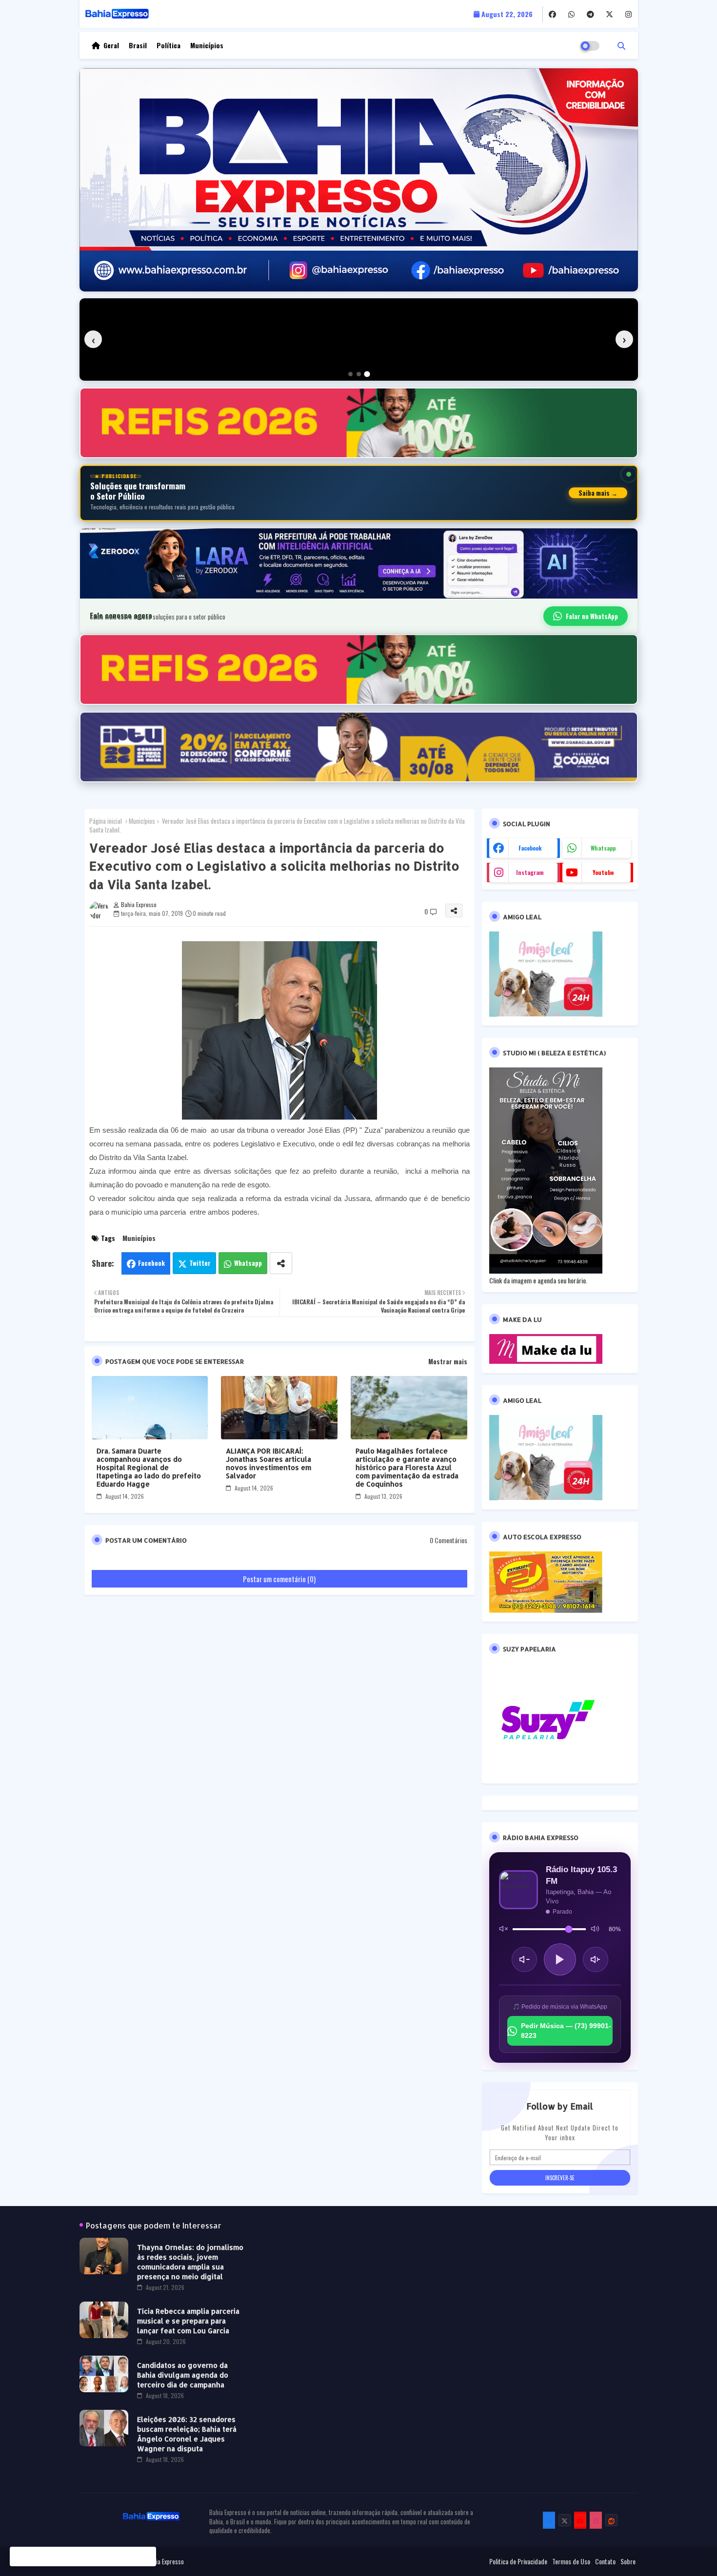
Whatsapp (248, 1263)
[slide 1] (350, 374)
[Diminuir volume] (524, 1959)
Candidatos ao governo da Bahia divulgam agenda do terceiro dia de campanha (183, 2375)
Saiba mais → (598, 493)
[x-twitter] (609, 14)
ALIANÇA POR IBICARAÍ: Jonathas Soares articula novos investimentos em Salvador (269, 1463)
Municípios (207, 45)
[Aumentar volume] (596, 1959)
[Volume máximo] (595, 1929)
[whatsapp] (571, 14)
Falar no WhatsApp (592, 616)
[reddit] (611, 2520)
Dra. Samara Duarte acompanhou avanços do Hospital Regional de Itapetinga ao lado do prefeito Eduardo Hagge (149, 1467)
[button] (621, 45)
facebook (530, 848)
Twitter (200, 1263)
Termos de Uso (571, 2561)
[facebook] (552, 14)
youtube (603, 872)
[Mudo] (503, 1929)
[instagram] (628, 14)
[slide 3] (367, 374)
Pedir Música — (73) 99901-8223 (566, 2031)
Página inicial (106, 821)
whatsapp (603, 848)
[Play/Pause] (560, 1959)
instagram (530, 872)
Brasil (138, 45)
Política (169, 45)
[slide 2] (359, 374)
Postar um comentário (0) (279, 1579)
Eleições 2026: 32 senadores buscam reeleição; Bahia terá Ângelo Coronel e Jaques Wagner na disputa (187, 2434)
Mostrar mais (448, 1361)
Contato (605, 2561)
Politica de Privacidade (518, 2561)
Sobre (628, 2561)
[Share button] (281, 1263)
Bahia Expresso (165, 2561)
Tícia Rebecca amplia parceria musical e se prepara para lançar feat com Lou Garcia (188, 2321)
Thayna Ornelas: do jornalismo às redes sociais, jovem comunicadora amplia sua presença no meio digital (190, 2262)
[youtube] (580, 2520)
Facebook (151, 1263)
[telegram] (590, 14)
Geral (111, 45)
